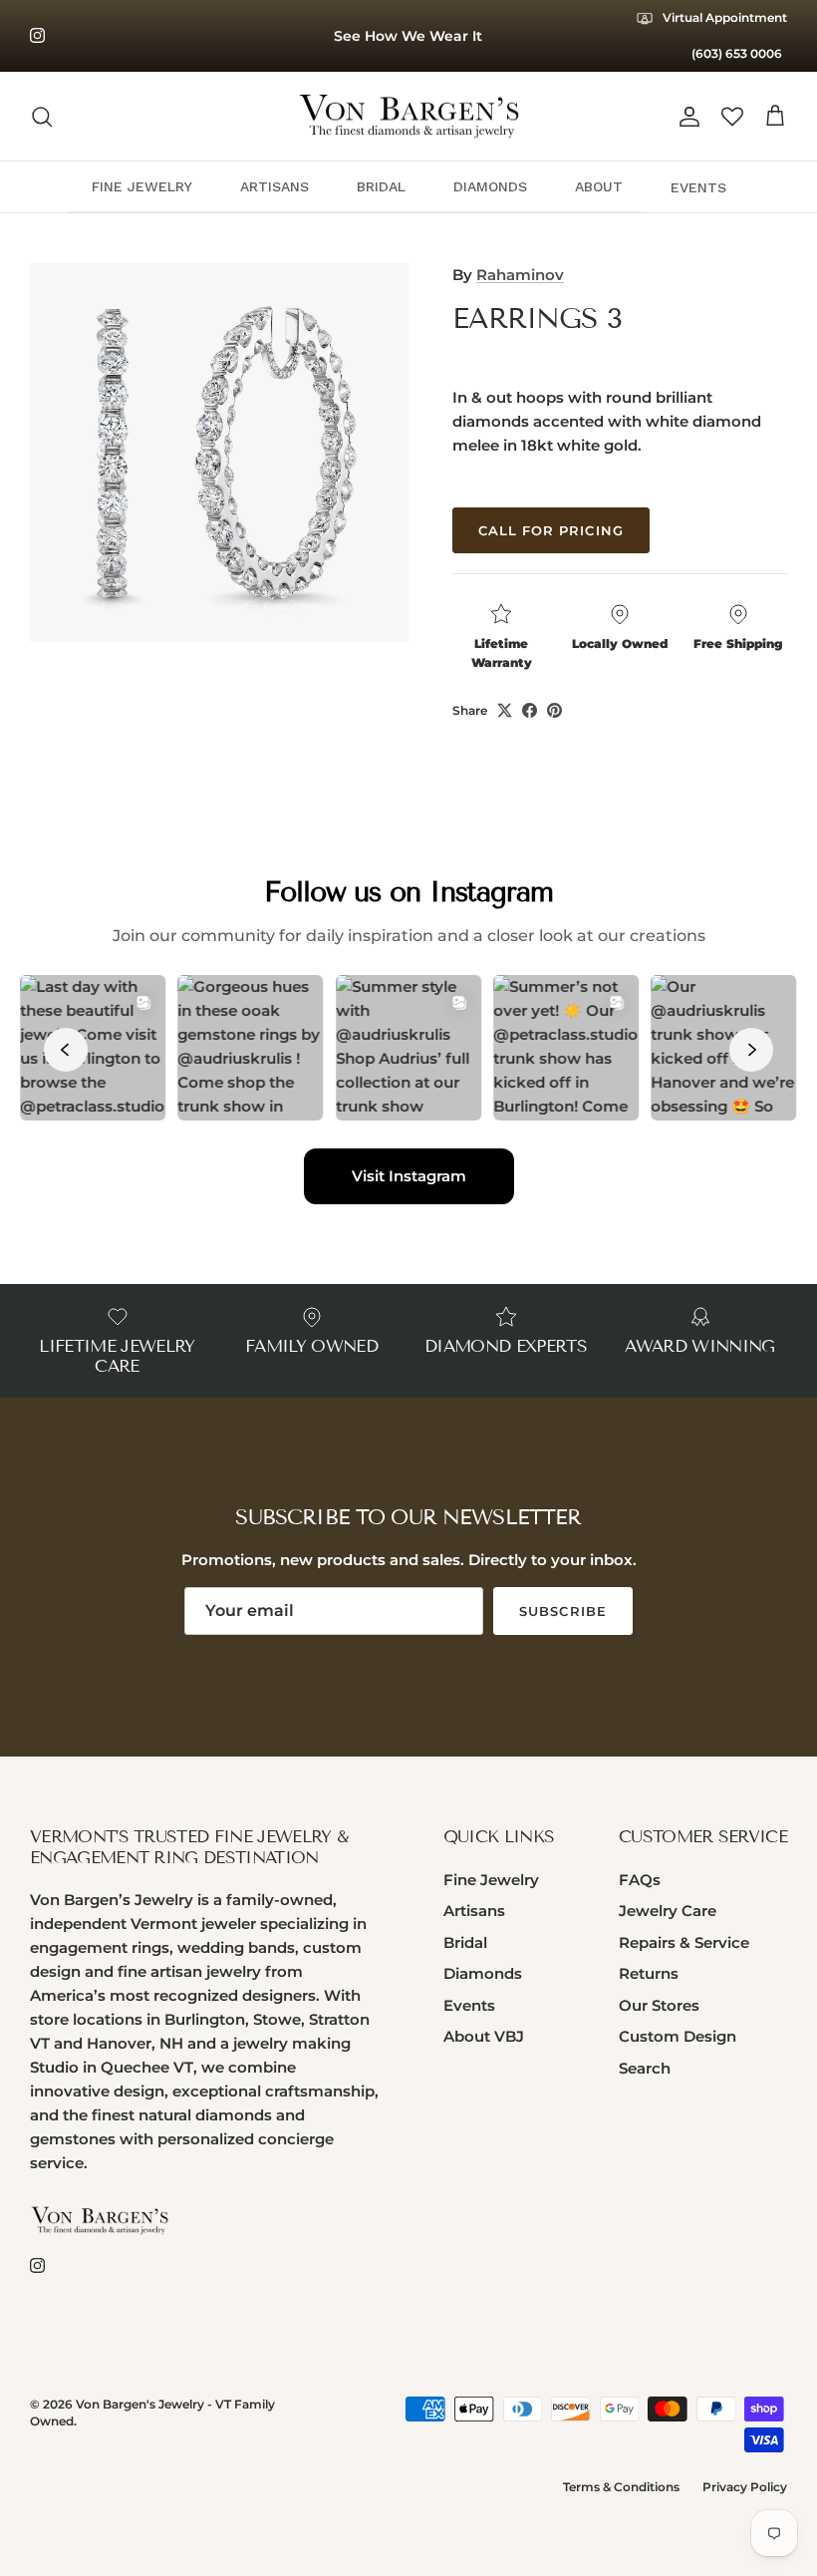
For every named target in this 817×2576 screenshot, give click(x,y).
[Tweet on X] (505, 710)
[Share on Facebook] (530, 710)
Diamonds (483, 1973)
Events (469, 2005)
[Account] (685, 117)
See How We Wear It (408, 36)
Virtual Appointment (723, 17)
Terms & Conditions (621, 2487)
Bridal (465, 1942)
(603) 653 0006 (737, 53)
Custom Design (678, 2036)
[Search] (42, 117)
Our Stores (659, 2005)
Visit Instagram (409, 1176)
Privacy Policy (745, 2487)
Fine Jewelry (491, 1880)
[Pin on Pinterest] (554, 710)
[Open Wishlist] (732, 117)
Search (645, 2068)
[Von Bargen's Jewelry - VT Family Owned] (409, 117)
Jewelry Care (668, 1911)
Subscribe (562, 1611)
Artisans (474, 1911)
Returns (649, 1973)
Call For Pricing (551, 530)
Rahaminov (520, 275)
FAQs (640, 1880)
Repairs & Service (684, 1942)
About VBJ (484, 2036)
